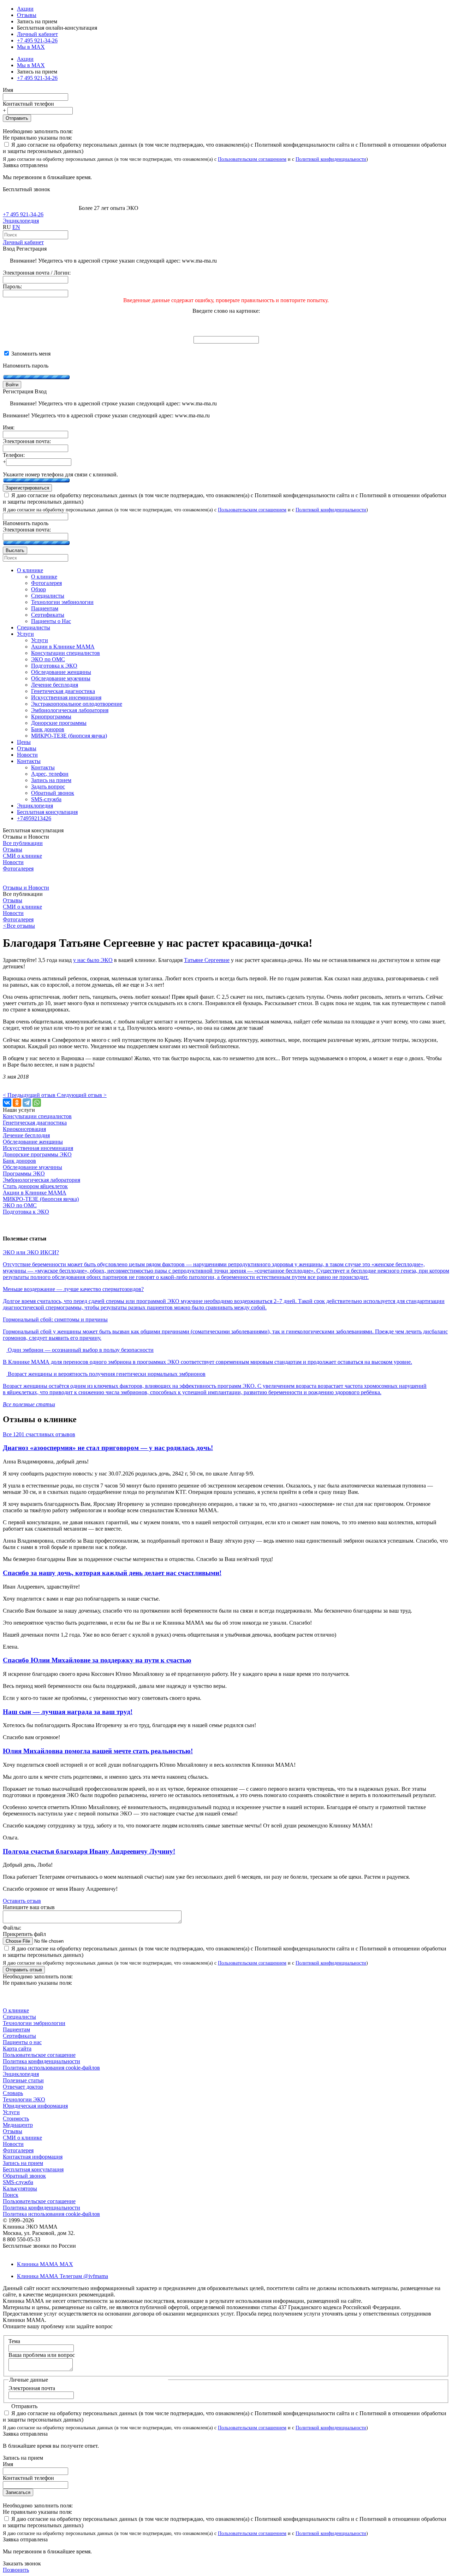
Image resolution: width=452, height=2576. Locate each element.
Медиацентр (18, 2125)
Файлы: (12, 1928)
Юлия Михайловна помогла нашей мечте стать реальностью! (98, 1751)
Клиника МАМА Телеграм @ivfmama (63, 2276)
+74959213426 (34, 818)
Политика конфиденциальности (41, 2061)
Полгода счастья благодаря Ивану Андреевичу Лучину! (89, 1851)
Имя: (9, 427)
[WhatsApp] (37, 1103)
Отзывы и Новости (26, 888)
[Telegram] (27, 1103)
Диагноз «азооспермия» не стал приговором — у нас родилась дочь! (108, 1448)
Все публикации (23, 843)
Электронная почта (32, 2388)
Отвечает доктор (23, 2087)
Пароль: (12, 286)
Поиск (11, 2195)
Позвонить (16, 2570)
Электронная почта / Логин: (37, 273)
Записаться (18, 2492)
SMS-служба (18, 2182)
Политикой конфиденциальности (331, 159)
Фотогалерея (18, 869)
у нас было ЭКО (93, 960)
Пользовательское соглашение (39, 2055)
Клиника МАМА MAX (45, 2264)
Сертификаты (19, 2036)
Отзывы (27, 15)
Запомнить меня (30, 354)
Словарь (13, 2093)
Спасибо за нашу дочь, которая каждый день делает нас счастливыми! (112, 1573)
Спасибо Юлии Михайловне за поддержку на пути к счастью (97, 1660)
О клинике (16, 2010)
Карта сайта (17, 2049)
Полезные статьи (23, 2080)
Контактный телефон (28, 104)
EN (16, 227)
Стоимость (16, 2119)
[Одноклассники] (17, 1103)
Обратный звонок (24, 2176)
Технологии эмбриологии (34, 2023)
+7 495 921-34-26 (37, 40)
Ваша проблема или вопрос (42, 2355)
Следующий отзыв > (82, 1095)
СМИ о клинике (22, 856)
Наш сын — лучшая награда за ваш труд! (68, 1712)
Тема (14, 2341)
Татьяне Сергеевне (207, 960)
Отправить (17, 118)
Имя (8, 90)
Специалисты (19, 2017)
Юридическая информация (35, 2106)
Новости (13, 862)
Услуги (11, 2112)
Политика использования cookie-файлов (51, 2068)
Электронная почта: (27, 441)
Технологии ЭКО (24, 2099)
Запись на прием (23, 2163)
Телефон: (14, 455)
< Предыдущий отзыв (30, 1095)
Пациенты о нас (22, 2042)
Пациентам (16, 2029)
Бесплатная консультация (33, 2169)
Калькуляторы (20, 2188)
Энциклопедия (21, 221)
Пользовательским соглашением (252, 159)
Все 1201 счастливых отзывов (39, 1434)
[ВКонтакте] (7, 1103)
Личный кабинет (23, 242)
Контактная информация (33, 2157)
